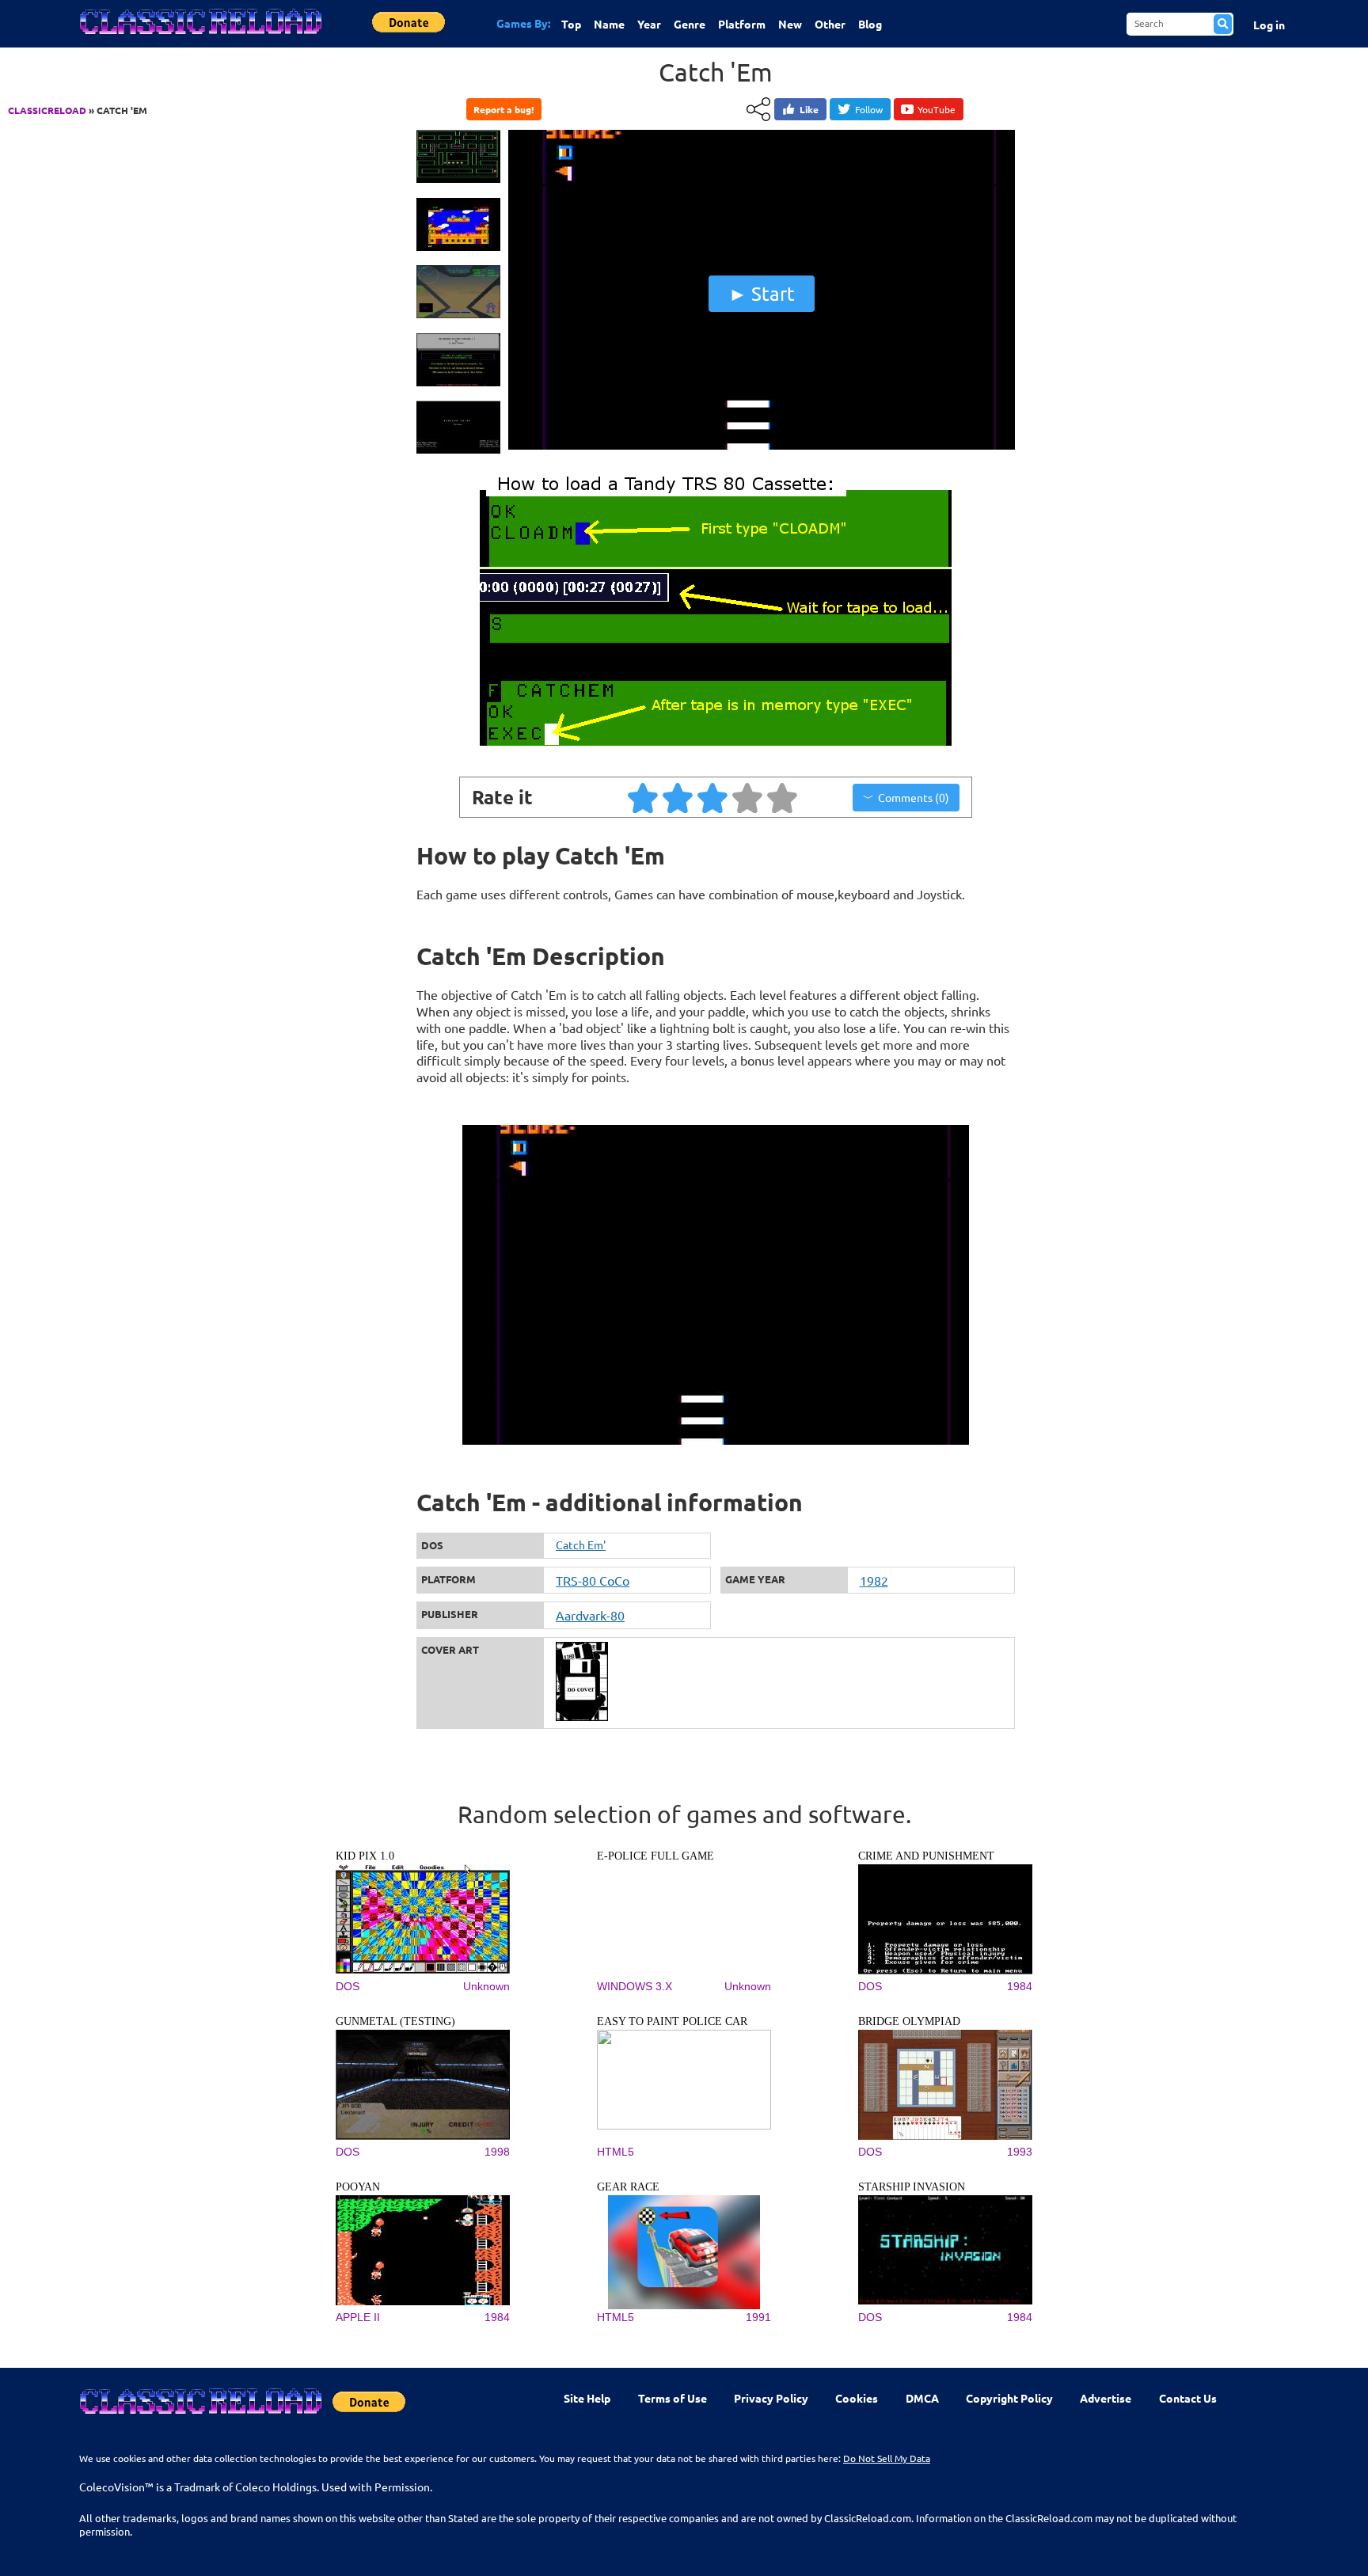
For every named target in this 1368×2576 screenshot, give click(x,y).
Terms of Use (673, 2398)
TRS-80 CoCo (593, 1580)
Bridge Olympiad (909, 2021)
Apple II (358, 2317)
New (790, 24)
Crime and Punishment (926, 1856)
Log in (1269, 25)
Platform (742, 24)
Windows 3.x (635, 1986)
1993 (1020, 2152)
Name (609, 24)
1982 (874, 1580)
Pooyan (358, 2187)
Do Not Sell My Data (887, 2458)
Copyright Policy (1009, 2398)
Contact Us (1188, 2398)
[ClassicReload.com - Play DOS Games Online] (199, 37)
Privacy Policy (771, 2398)
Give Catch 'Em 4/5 (748, 797)
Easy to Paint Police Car (672, 2021)
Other (830, 24)
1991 (758, 2317)
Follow (869, 109)
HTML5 (616, 2152)
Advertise (1106, 2398)
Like (809, 109)
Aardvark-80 (590, 1615)
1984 (1020, 1986)
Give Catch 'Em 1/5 (644, 797)
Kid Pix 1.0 (365, 1856)
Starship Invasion (912, 2187)
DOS (348, 1986)
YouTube (937, 109)
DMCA (922, 2398)
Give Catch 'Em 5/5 (783, 797)
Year (649, 24)
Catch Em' (581, 1544)
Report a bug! (503, 109)
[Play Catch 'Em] (762, 446)
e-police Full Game (655, 1856)
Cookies (857, 2398)
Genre (690, 24)
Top (571, 24)
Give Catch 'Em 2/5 (678, 797)
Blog (870, 24)
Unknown (486, 1986)
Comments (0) (914, 797)
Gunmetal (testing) (395, 2021)
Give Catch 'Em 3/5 (713, 797)
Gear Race (628, 2187)
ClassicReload (47, 110)
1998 (497, 2152)
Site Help (587, 2398)
